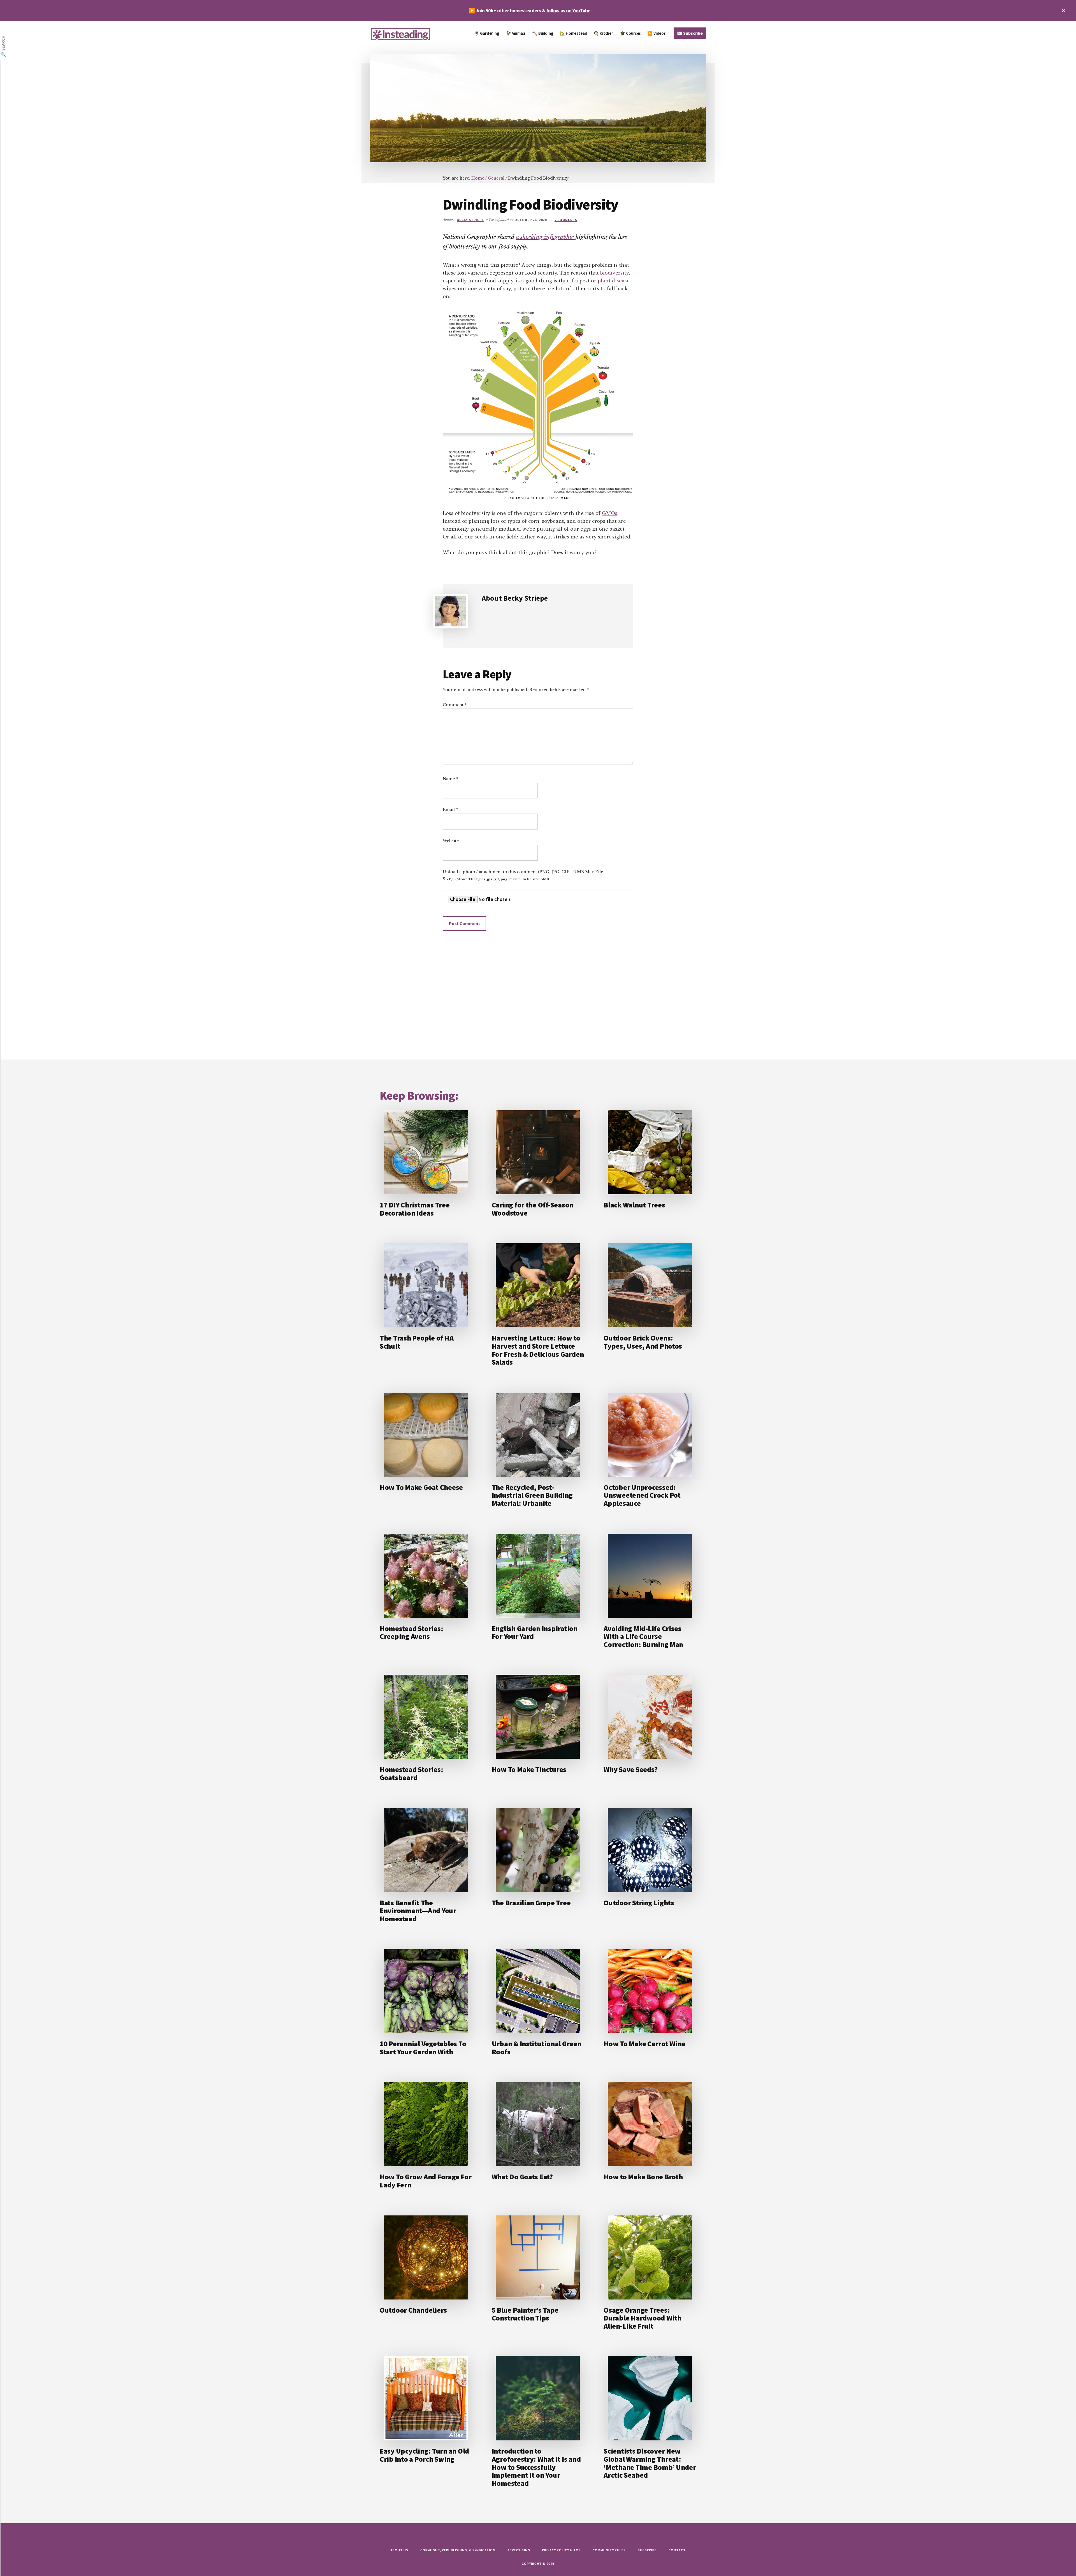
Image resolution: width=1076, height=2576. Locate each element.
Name (450, 779)
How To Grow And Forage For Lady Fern (425, 2181)
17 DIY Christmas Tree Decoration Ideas (415, 1209)
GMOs (610, 513)
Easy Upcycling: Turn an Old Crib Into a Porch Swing (424, 2455)
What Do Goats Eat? (522, 2177)
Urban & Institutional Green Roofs (537, 2048)
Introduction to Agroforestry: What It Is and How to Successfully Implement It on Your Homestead (536, 2467)
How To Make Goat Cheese (421, 1487)
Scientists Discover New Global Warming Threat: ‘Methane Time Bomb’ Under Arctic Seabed (650, 2463)
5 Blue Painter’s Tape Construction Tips (525, 2314)
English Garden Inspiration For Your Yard (535, 1632)
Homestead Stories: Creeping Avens (411, 1632)
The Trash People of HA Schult (417, 1342)
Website (451, 841)
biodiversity (614, 273)
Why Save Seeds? (630, 1769)
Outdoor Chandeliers (413, 2310)
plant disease (614, 281)
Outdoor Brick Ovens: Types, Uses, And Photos (643, 1342)
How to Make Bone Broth (643, 2177)
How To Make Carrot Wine (644, 2044)
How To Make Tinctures (529, 1769)
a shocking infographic (546, 237)
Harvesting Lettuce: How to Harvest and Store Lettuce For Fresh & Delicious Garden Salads (538, 1350)
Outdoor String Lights (639, 1903)
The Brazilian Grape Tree (531, 1903)
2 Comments (566, 220)
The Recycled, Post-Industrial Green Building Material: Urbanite (532, 1495)
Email (450, 810)
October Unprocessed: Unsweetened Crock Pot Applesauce (642, 1495)
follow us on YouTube (568, 11)
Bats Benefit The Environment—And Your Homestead (418, 1911)
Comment (455, 705)
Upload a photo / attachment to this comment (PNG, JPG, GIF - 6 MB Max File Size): (523, 875)
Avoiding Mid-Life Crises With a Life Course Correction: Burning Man (643, 1636)
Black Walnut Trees (634, 1205)
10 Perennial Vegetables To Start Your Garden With (423, 2048)
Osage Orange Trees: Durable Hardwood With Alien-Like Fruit (643, 2318)
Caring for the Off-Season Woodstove (533, 1209)
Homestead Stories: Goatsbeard (411, 1773)
